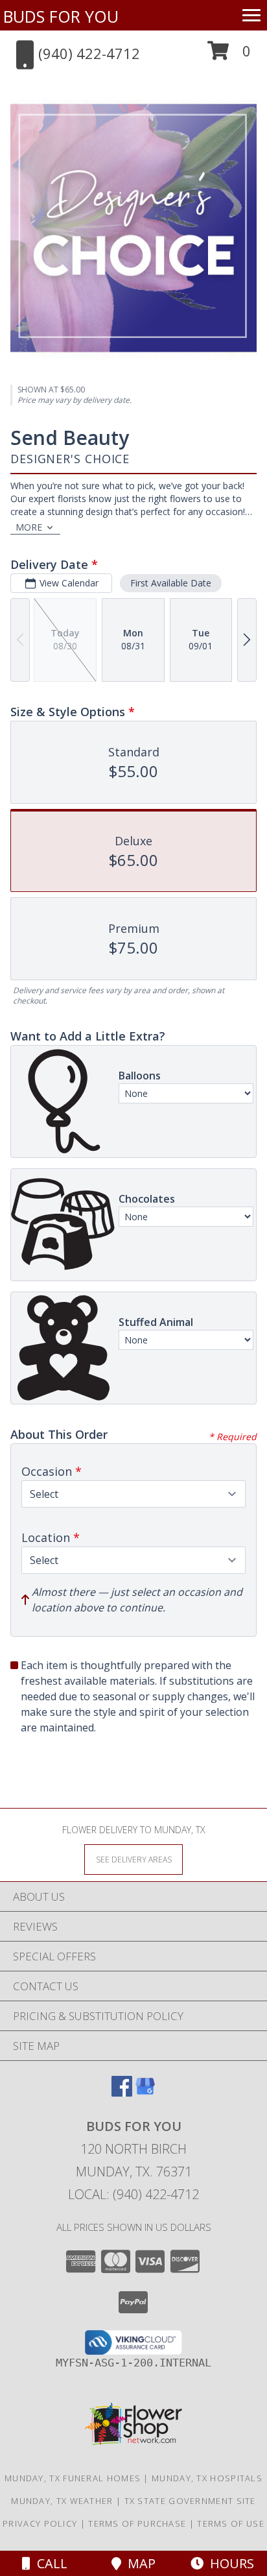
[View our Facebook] (122, 2092)
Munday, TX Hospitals (207, 2478)
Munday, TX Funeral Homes (73, 2478)
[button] (229, 55)
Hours (229, 2563)
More (29, 527)
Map (138, 2563)
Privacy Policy (40, 2523)
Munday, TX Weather (62, 2501)
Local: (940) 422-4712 (133, 2194)
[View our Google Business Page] (145, 2092)
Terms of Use (231, 2523)
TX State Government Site (190, 2501)
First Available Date (171, 583)
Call (49, 2563)
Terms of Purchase (137, 2523)
